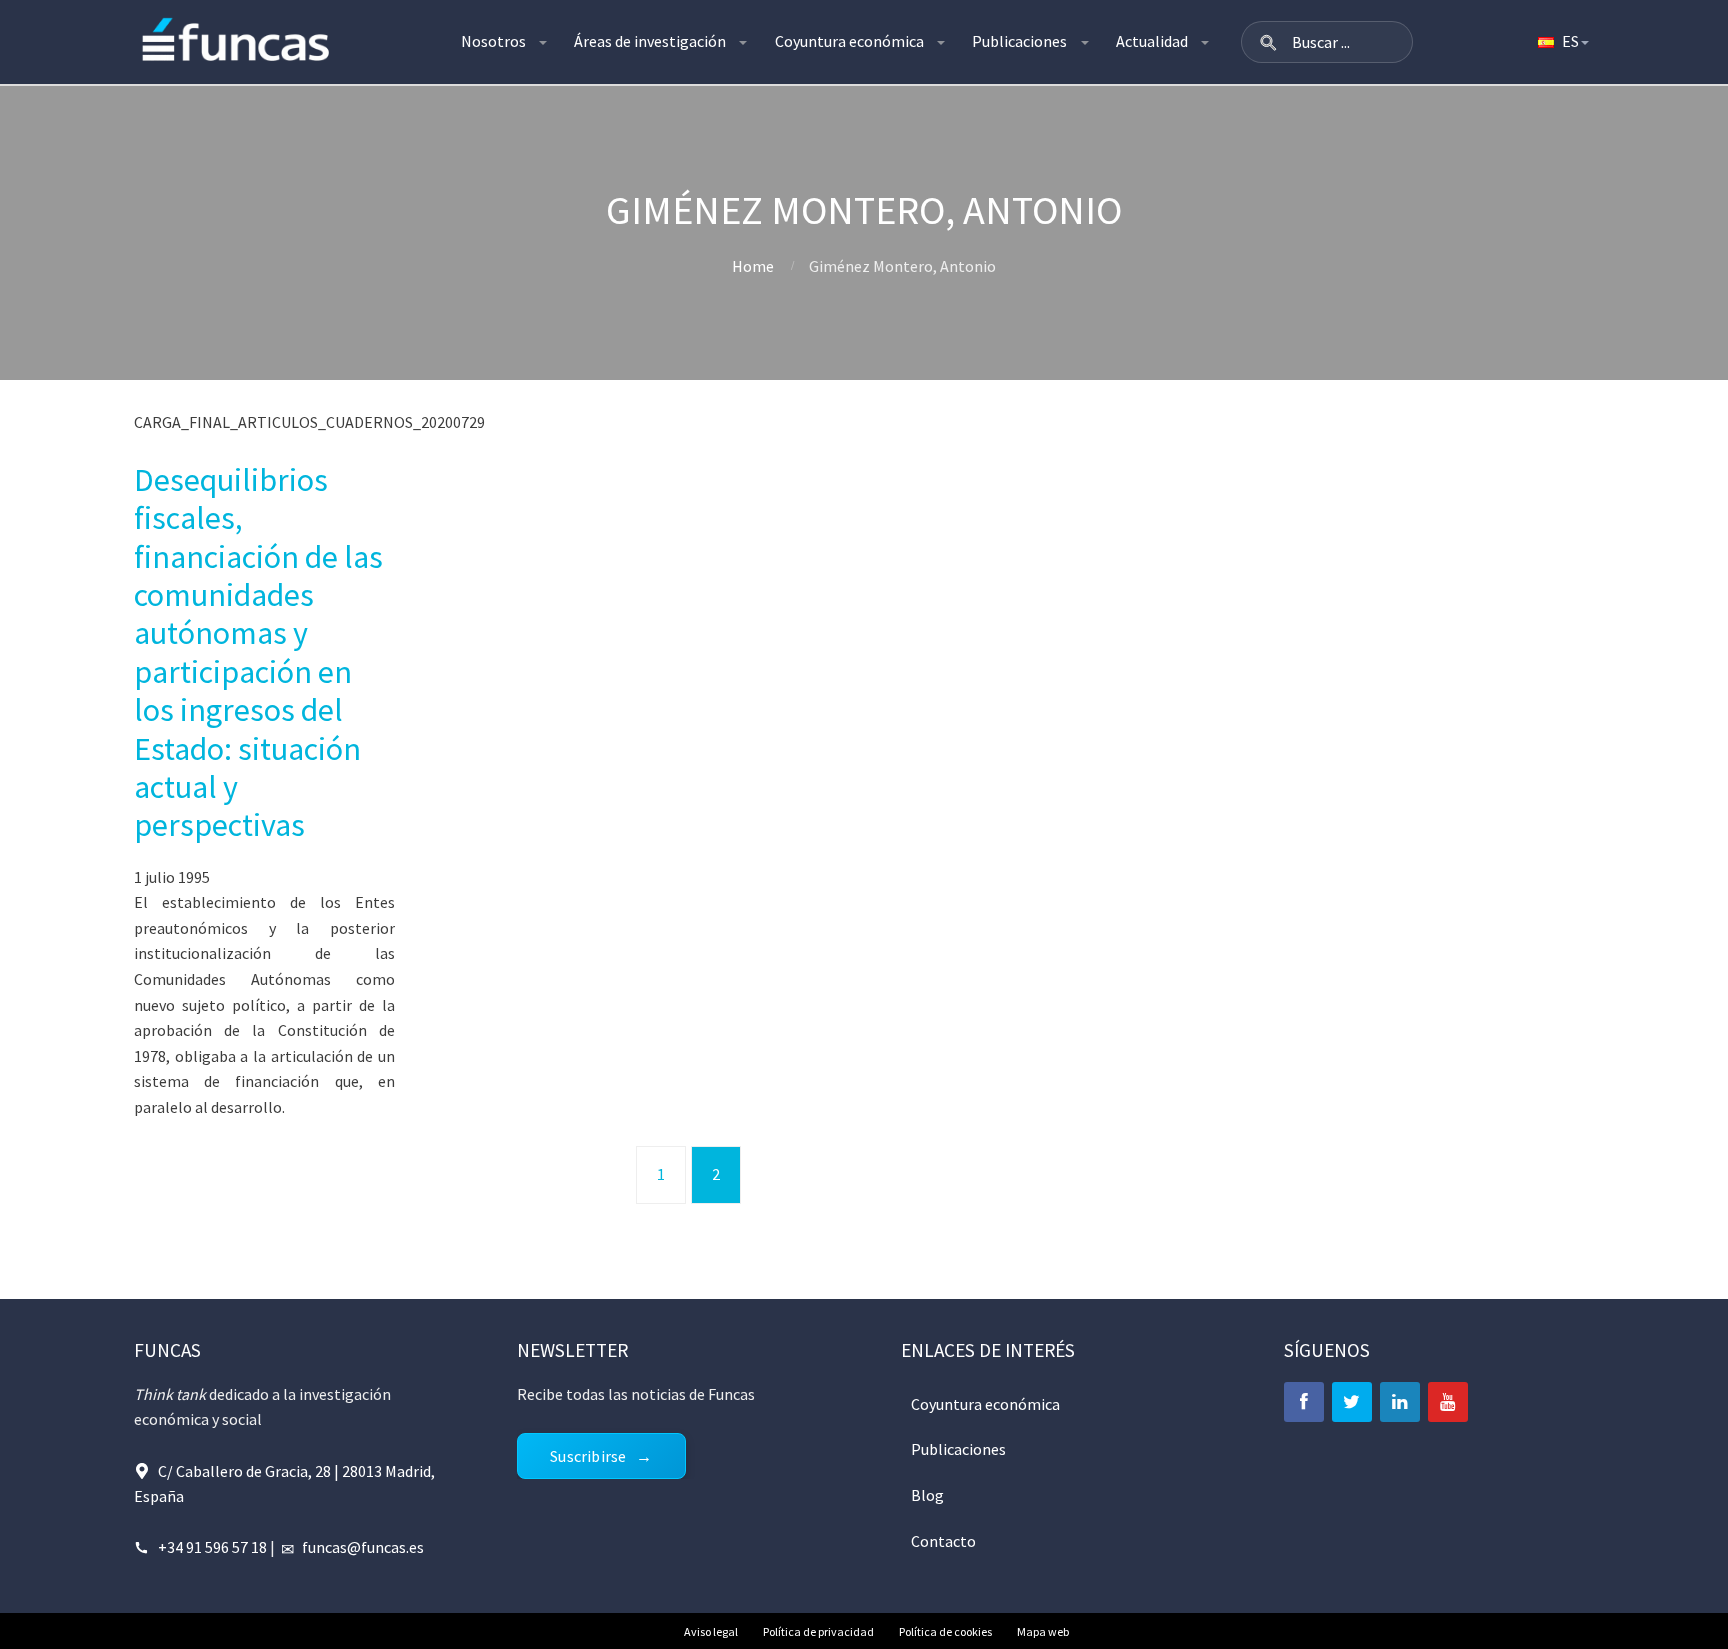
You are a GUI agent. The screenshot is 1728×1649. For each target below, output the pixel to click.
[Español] (1562, 42)
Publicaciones (1019, 41)
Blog (927, 1495)
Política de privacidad (818, 1631)
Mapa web (1043, 1631)
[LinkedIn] (1400, 1402)
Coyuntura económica (849, 41)
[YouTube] (1448, 1402)
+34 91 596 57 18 (212, 1547)
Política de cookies (945, 1631)
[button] (1268, 42)
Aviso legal (711, 1631)
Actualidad (1152, 41)
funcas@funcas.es (363, 1547)
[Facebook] (1304, 1402)
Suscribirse (588, 1456)
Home (753, 266)
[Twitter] (1352, 1402)
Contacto (943, 1541)
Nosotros (493, 41)
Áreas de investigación (650, 41)
